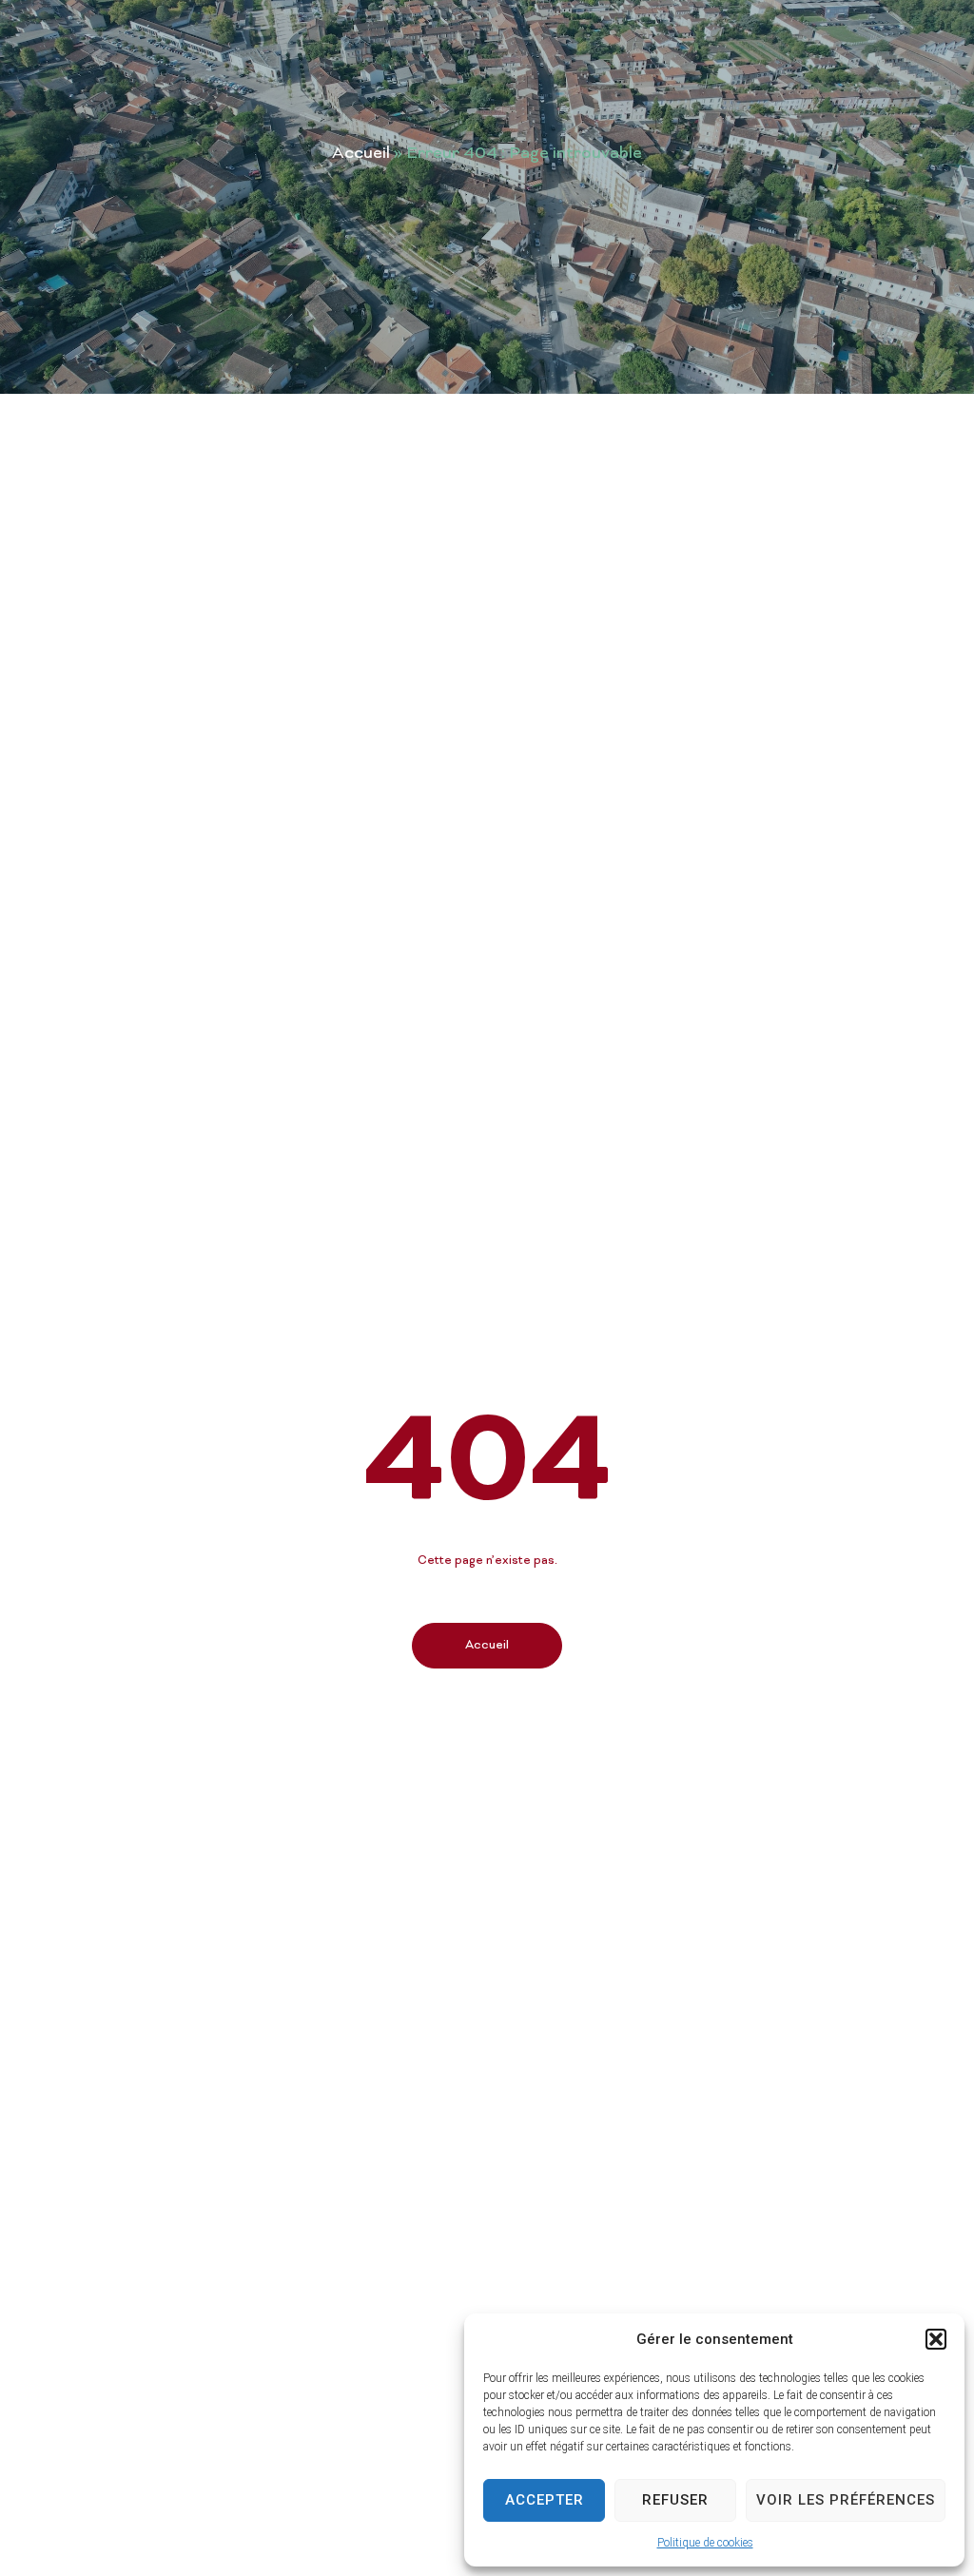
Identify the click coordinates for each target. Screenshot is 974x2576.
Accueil (361, 154)
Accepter (545, 2500)
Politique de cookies (705, 2543)
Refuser (675, 2500)
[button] (936, 2339)
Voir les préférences (846, 2500)
